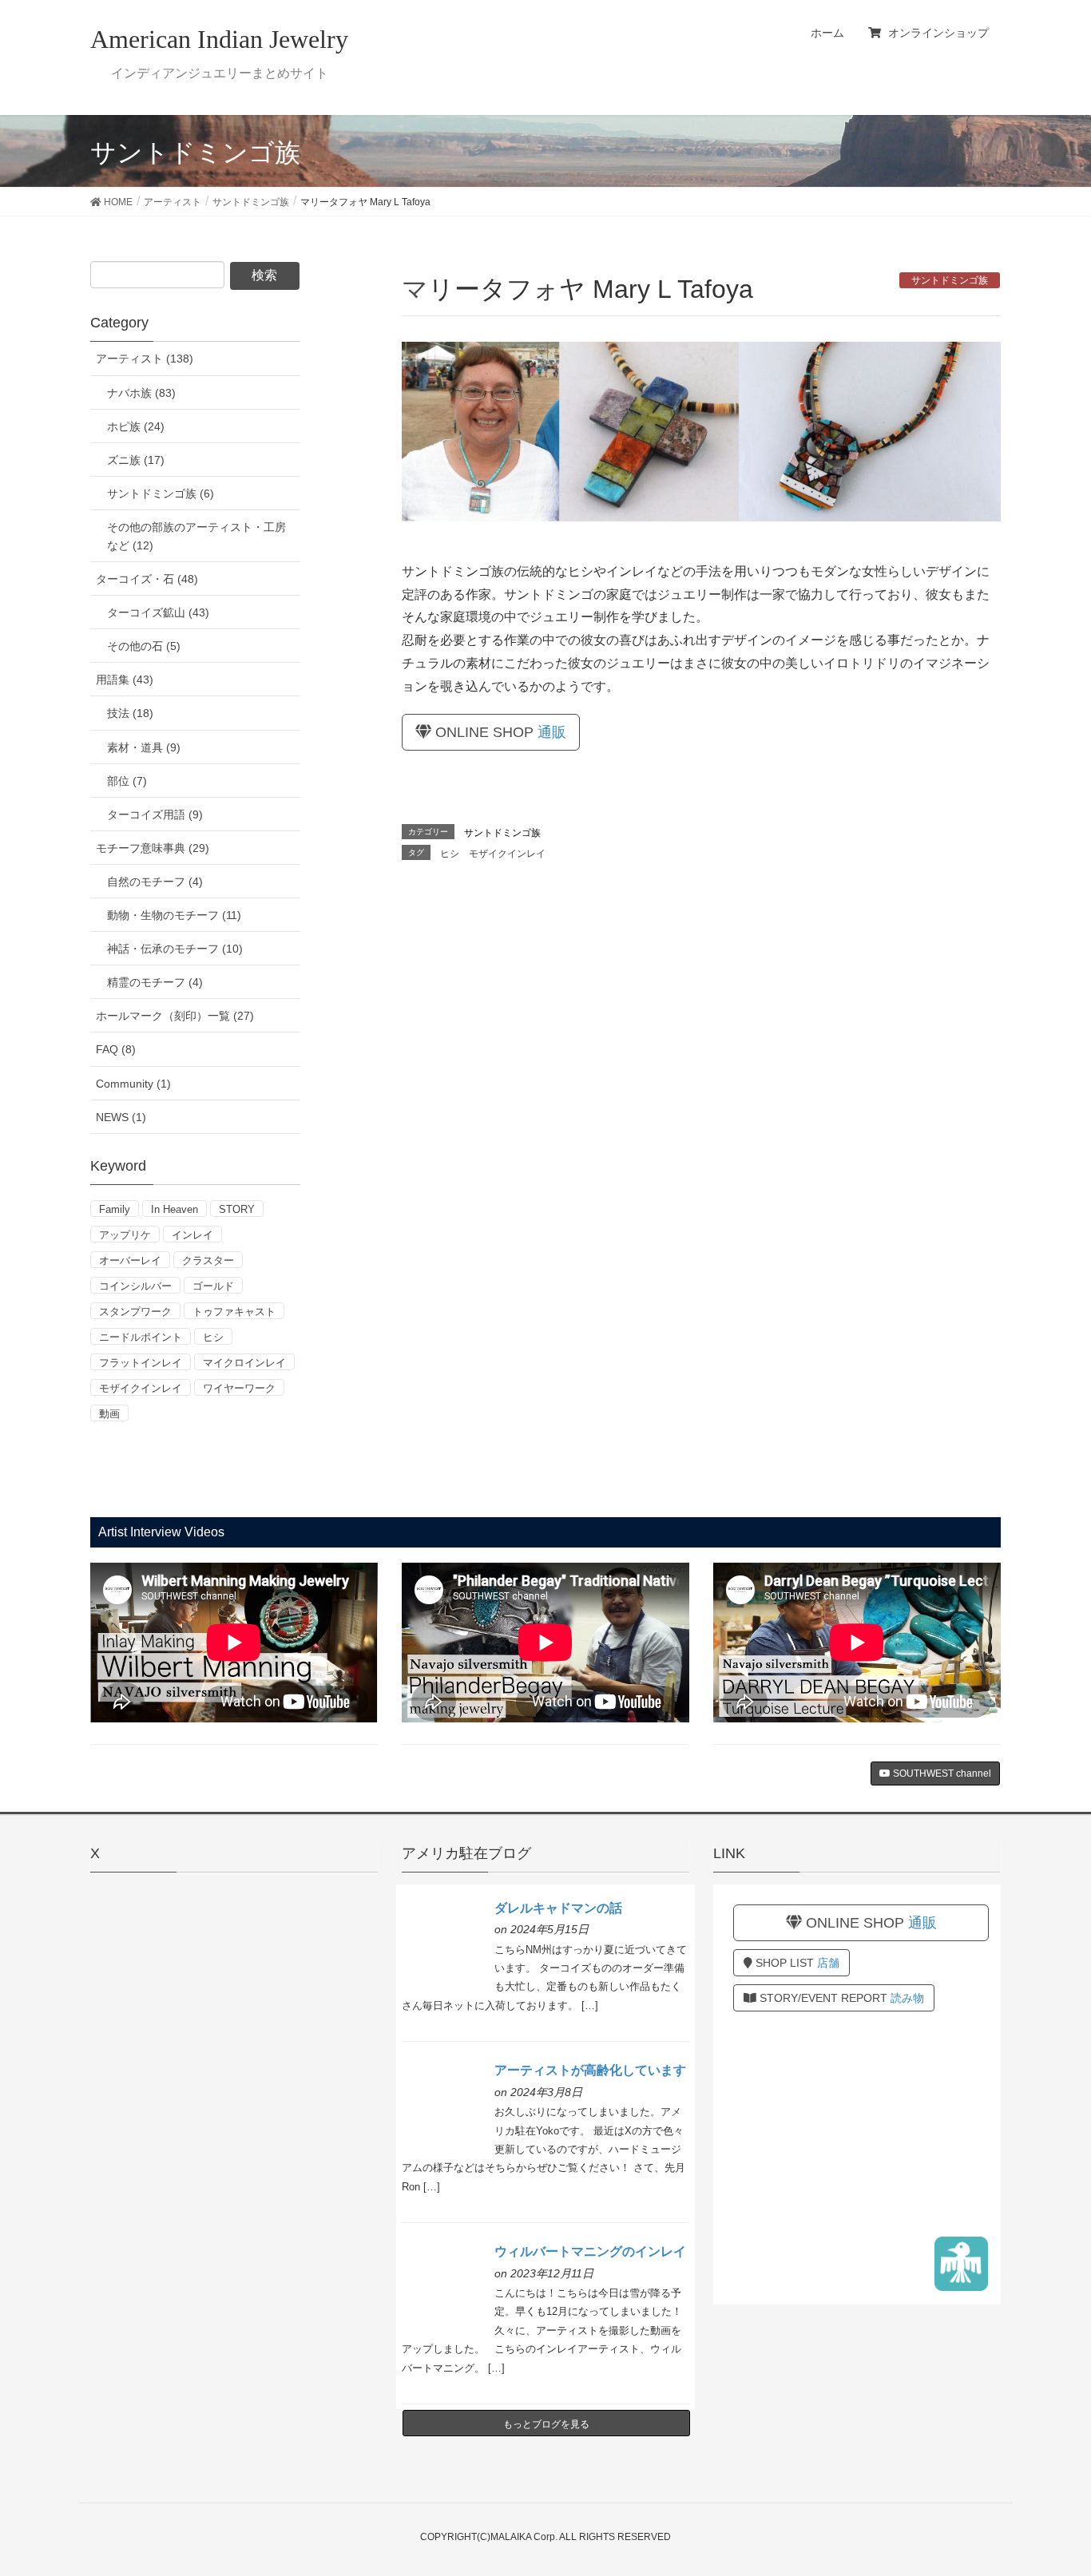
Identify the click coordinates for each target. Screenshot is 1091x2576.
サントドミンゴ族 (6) (161, 493)
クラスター (208, 1260)
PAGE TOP (1051, 2484)
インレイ (192, 1235)
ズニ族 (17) (136, 460)
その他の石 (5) (144, 646)
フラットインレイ (141, 1363)
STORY (237, 1209)
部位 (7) (127, 781)
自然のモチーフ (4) (155, 882)
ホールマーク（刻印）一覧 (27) (175, 1016)
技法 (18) (130, 713)
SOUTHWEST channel (941, 1773)
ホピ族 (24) (136, 426)
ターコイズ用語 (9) (155, 814)
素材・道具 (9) (144, 747)
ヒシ (450, 854)
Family (115, 1209)
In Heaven (175, 1209)
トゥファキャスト (234, 1312)
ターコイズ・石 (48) (147, 579)
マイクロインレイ (244, 1363)
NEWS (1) (121, 1117)
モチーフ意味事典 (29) (153, 848)
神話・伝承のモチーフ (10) (175, 949)
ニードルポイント (141, 1337)
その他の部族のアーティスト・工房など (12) (196, 536)
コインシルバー (135, 1286)
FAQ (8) (116, 1049)
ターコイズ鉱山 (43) (158, 612)
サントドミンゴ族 (950, 280)
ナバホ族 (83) (141, 393)
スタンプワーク (135, 1312)
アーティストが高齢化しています (590, 2070)
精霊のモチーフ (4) (155, 982)
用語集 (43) (125, 680)
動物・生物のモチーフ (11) (174, 915)
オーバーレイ (130, 1260)
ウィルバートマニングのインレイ (590, 2251)
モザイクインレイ (507, 854)
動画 (109, 1414)
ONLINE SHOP (499, 732)
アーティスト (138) (145, 359)
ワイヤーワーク (239, 1388)
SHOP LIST (796, 1963)
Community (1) (133, 1084)
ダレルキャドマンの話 (558, 1908)
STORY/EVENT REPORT (840, 1998)
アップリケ (125, 1235)
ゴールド (213, 1286)
